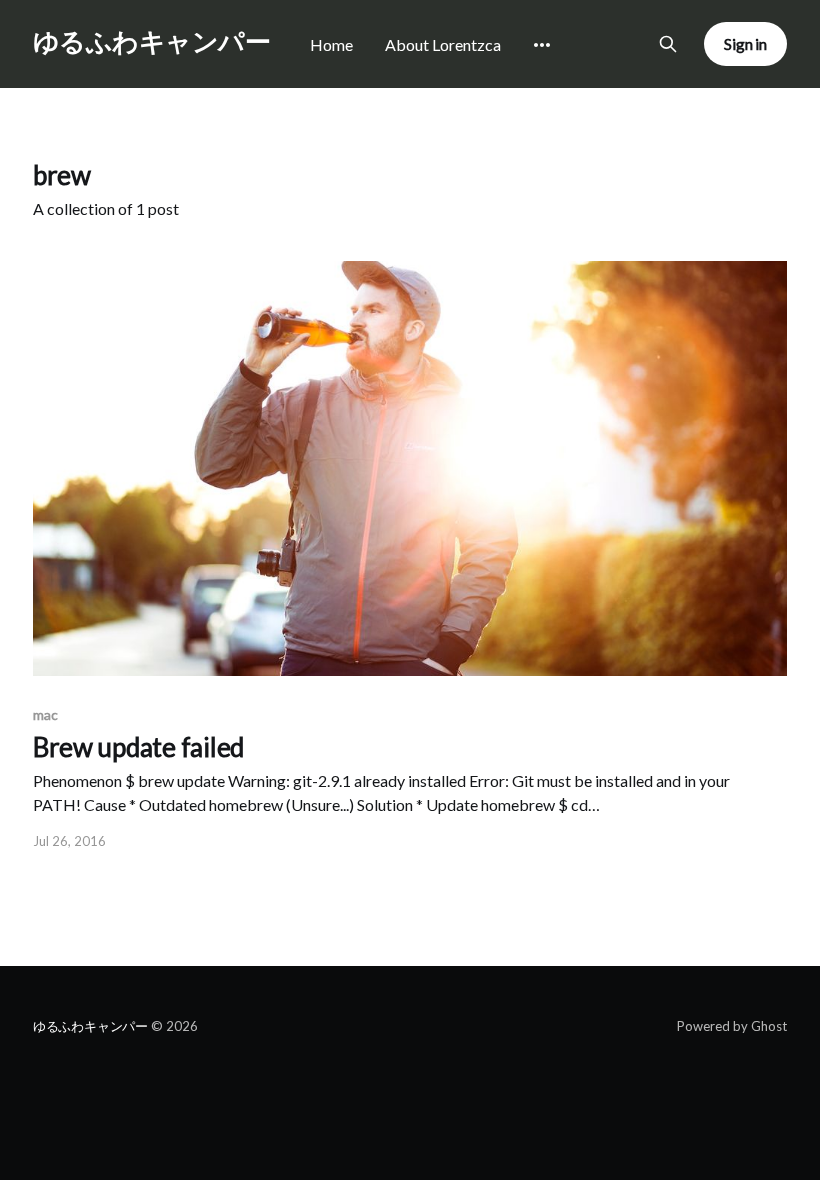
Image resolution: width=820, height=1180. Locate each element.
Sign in (745, 43)
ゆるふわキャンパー (151, 41)
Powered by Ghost (732, 1026)
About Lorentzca (443, 44)
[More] (542, 45)
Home (331, 44)
